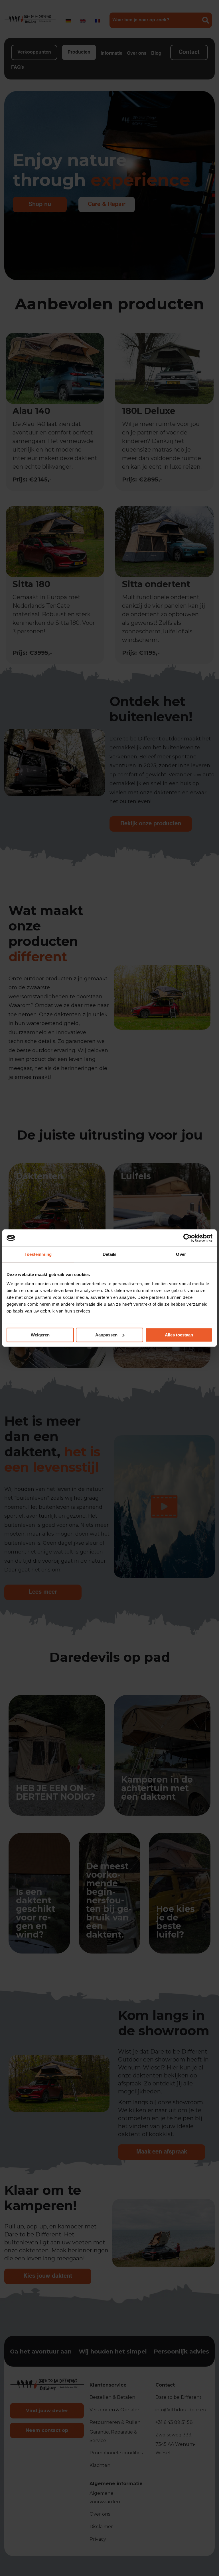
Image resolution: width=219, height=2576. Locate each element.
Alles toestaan (179, 1335)
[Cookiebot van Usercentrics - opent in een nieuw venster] (187, 1238)
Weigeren (40, 1335)
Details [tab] (110, 1254)
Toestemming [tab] (38, 1254)
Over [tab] (181, 1254)
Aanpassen (106, 1335)
